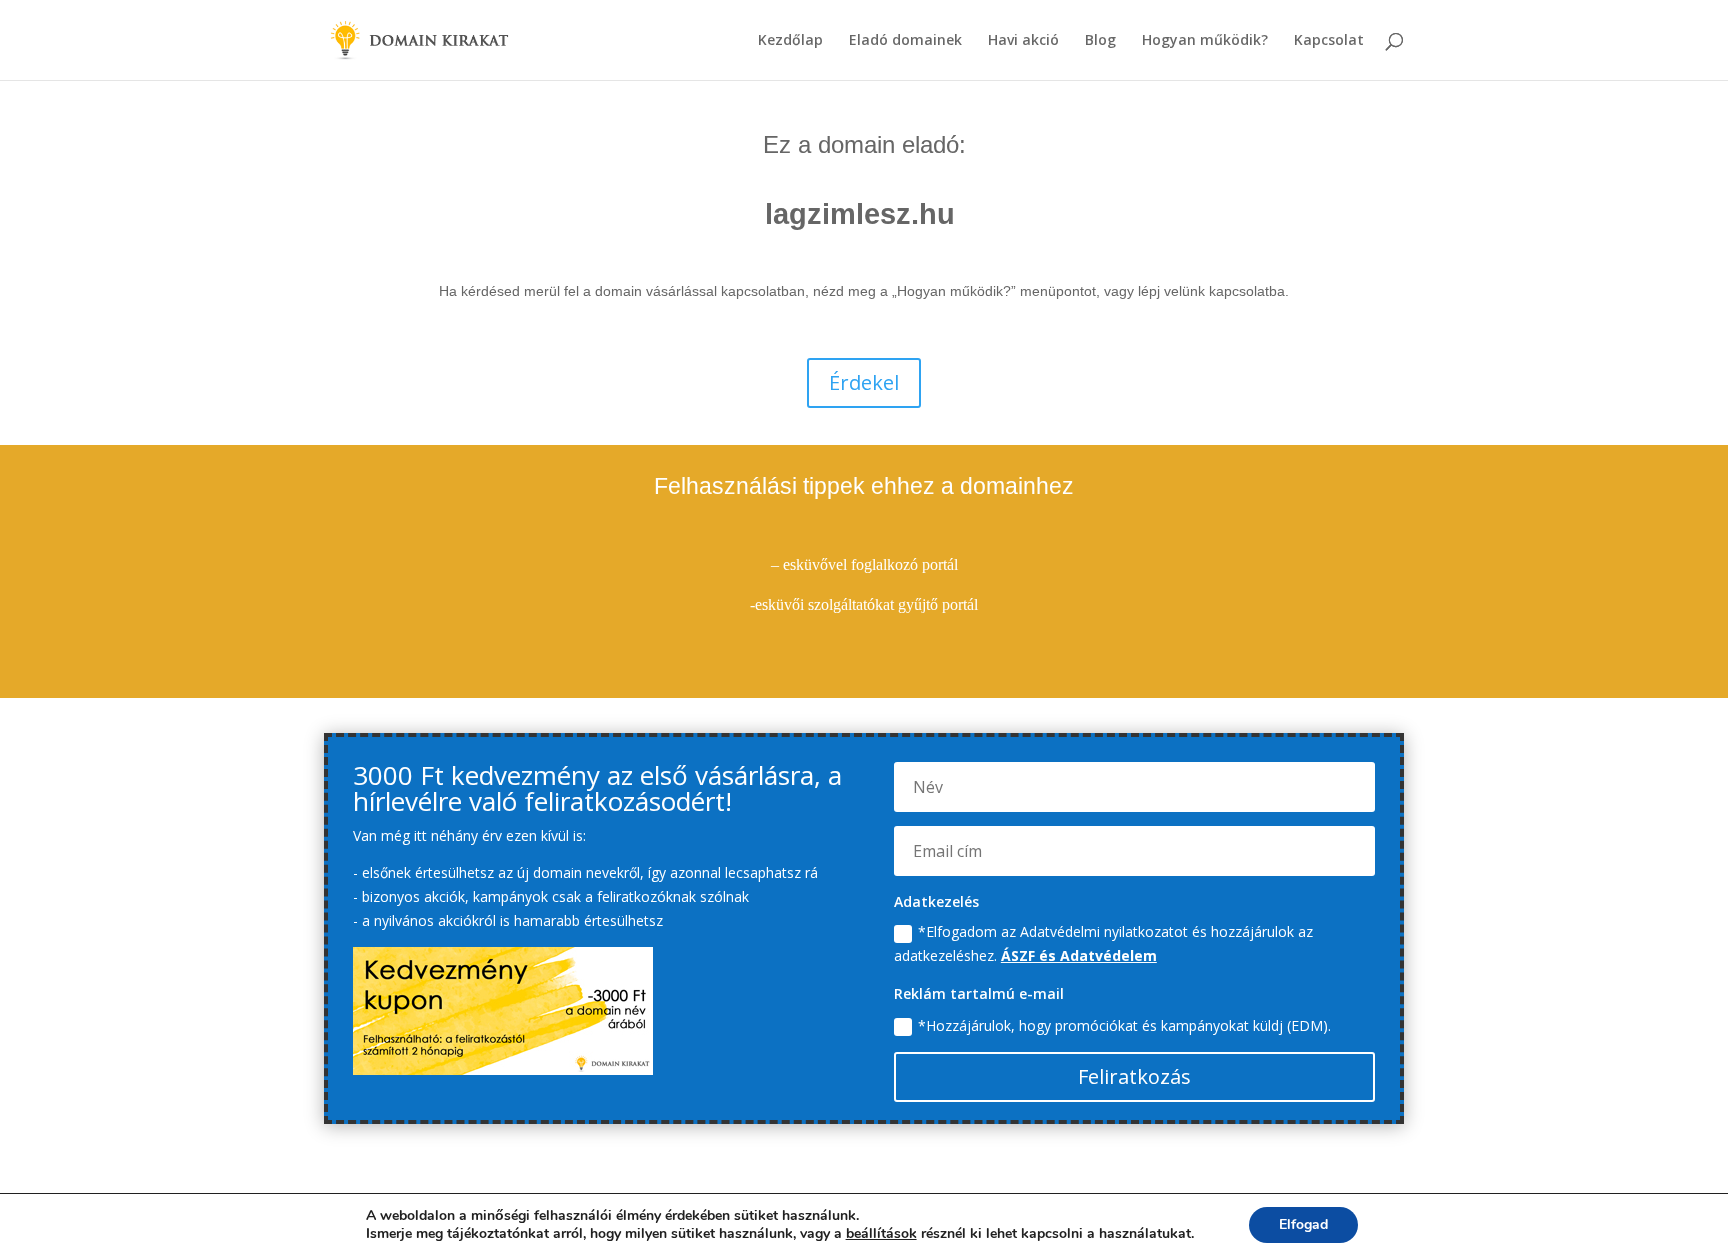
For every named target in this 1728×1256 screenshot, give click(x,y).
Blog (1100, 41)
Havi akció (1023, 41)
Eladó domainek (905, 41)
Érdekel (864, 382)
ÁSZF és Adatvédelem (1079, 955)
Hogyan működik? (1205, 41)
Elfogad (1303, 1224)
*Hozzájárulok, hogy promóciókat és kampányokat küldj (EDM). (1124, 1025)
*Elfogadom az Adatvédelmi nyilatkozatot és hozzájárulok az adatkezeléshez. (1103, 943)
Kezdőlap (790, 41)
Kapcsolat (1329, 41)
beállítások (881, 1234)
